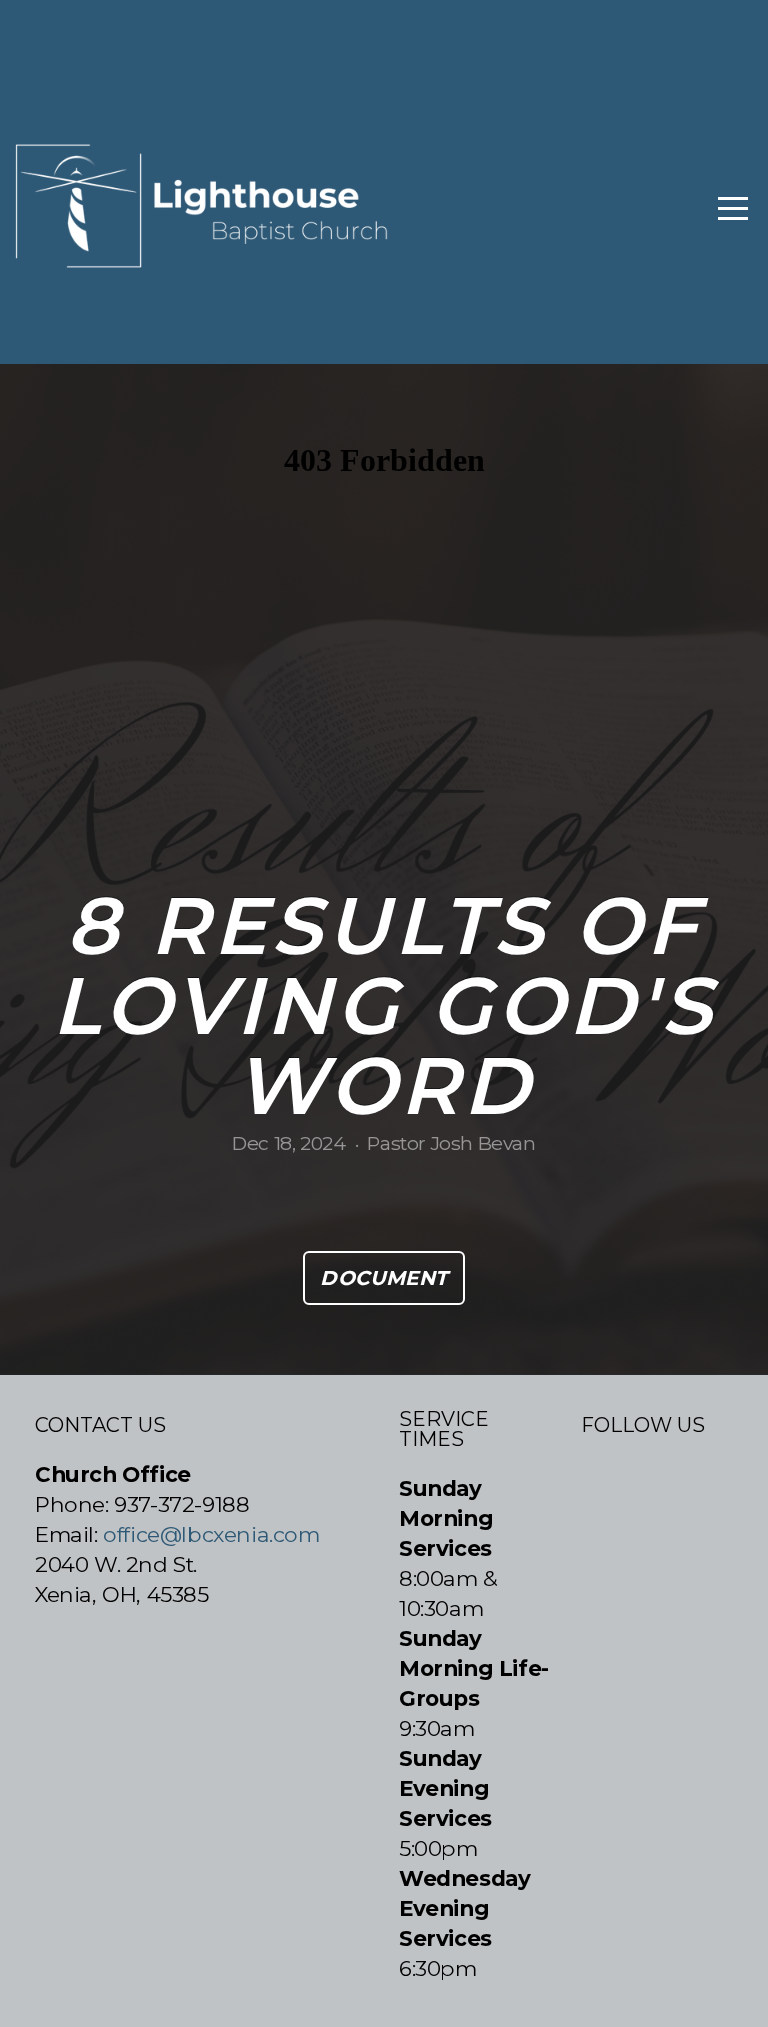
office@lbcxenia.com (211, 1534)
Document (383, 1278)
